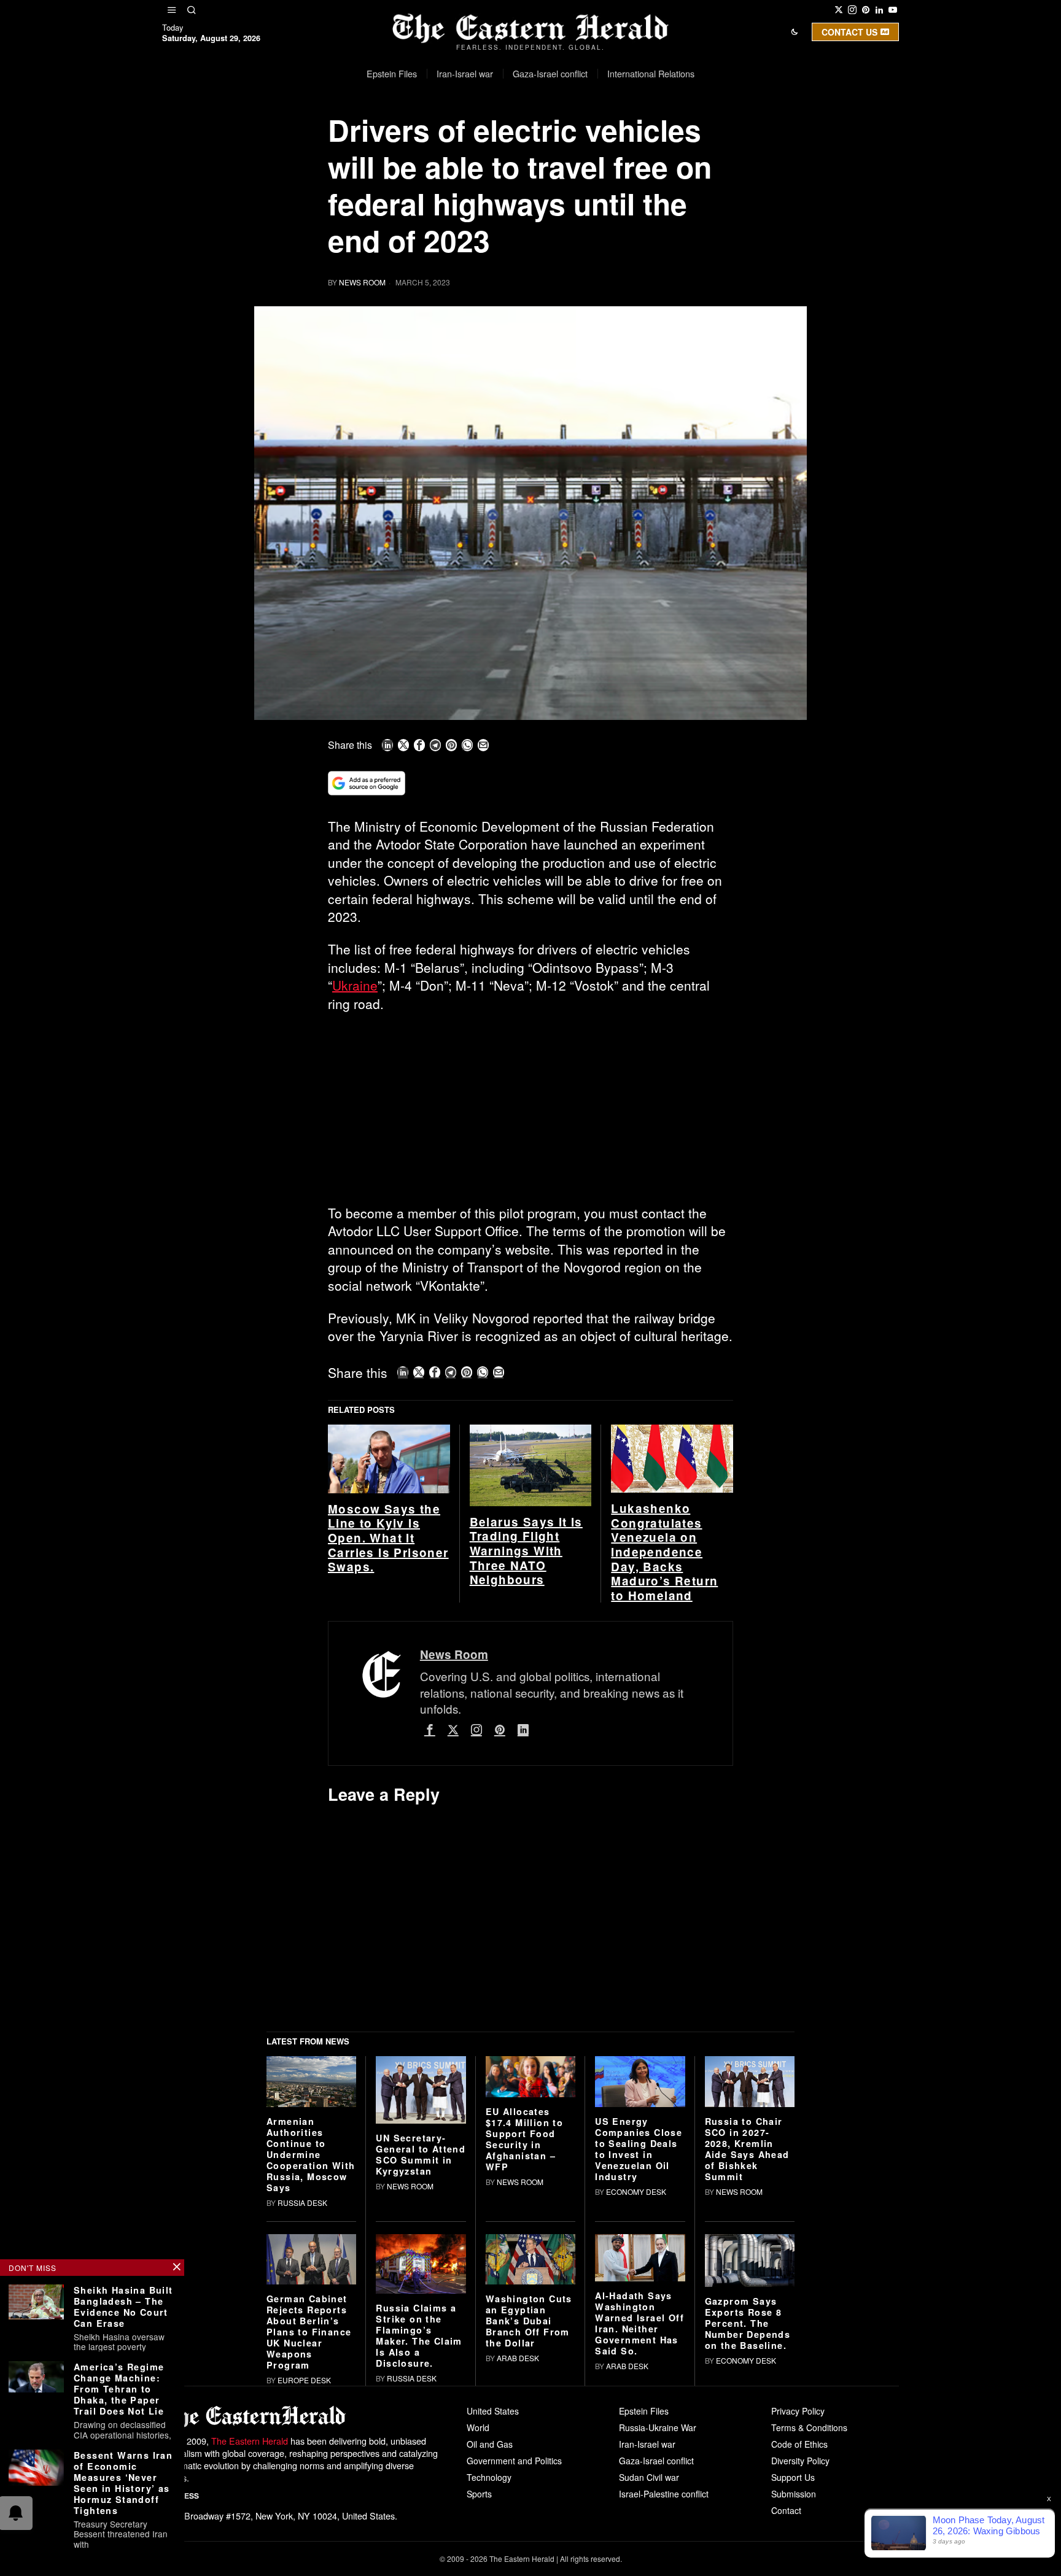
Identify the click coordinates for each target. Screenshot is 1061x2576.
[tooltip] (839, 10)
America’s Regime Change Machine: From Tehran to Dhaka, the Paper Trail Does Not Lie (119, 2389)
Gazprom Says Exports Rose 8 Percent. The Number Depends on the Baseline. (748, 2514)
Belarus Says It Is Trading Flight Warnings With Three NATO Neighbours (526, 1741)
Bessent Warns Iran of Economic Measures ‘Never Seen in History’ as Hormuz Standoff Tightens (123, 2483)
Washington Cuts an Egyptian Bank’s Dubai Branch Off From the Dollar (529, 2511)
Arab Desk (518, 2548)
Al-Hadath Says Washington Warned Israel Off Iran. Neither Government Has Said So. (639, 2513)
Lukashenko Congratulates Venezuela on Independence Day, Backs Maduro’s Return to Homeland (664, 1742)
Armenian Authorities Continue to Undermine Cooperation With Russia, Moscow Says (311, 2345)
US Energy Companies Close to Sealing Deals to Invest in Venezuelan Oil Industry (639, 2339)
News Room (362, 282)
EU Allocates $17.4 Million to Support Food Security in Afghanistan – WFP (524, 2329)
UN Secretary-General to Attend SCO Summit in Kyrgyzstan (421, 2345)
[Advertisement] (530, 1113)
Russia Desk (302, 2393)
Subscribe (621, 137)
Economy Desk (636, 2382)
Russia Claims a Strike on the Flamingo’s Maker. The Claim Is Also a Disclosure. (419, 2526)
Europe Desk (304, 2570)
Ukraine (355, 985)
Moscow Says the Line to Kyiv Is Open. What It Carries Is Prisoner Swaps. (388, 1728)
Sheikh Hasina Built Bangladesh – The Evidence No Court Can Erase (123, 2307)
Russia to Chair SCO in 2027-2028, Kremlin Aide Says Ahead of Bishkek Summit (747, 2339)
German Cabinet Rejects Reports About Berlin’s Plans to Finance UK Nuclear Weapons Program (309, 2522)
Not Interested (521, 137)
